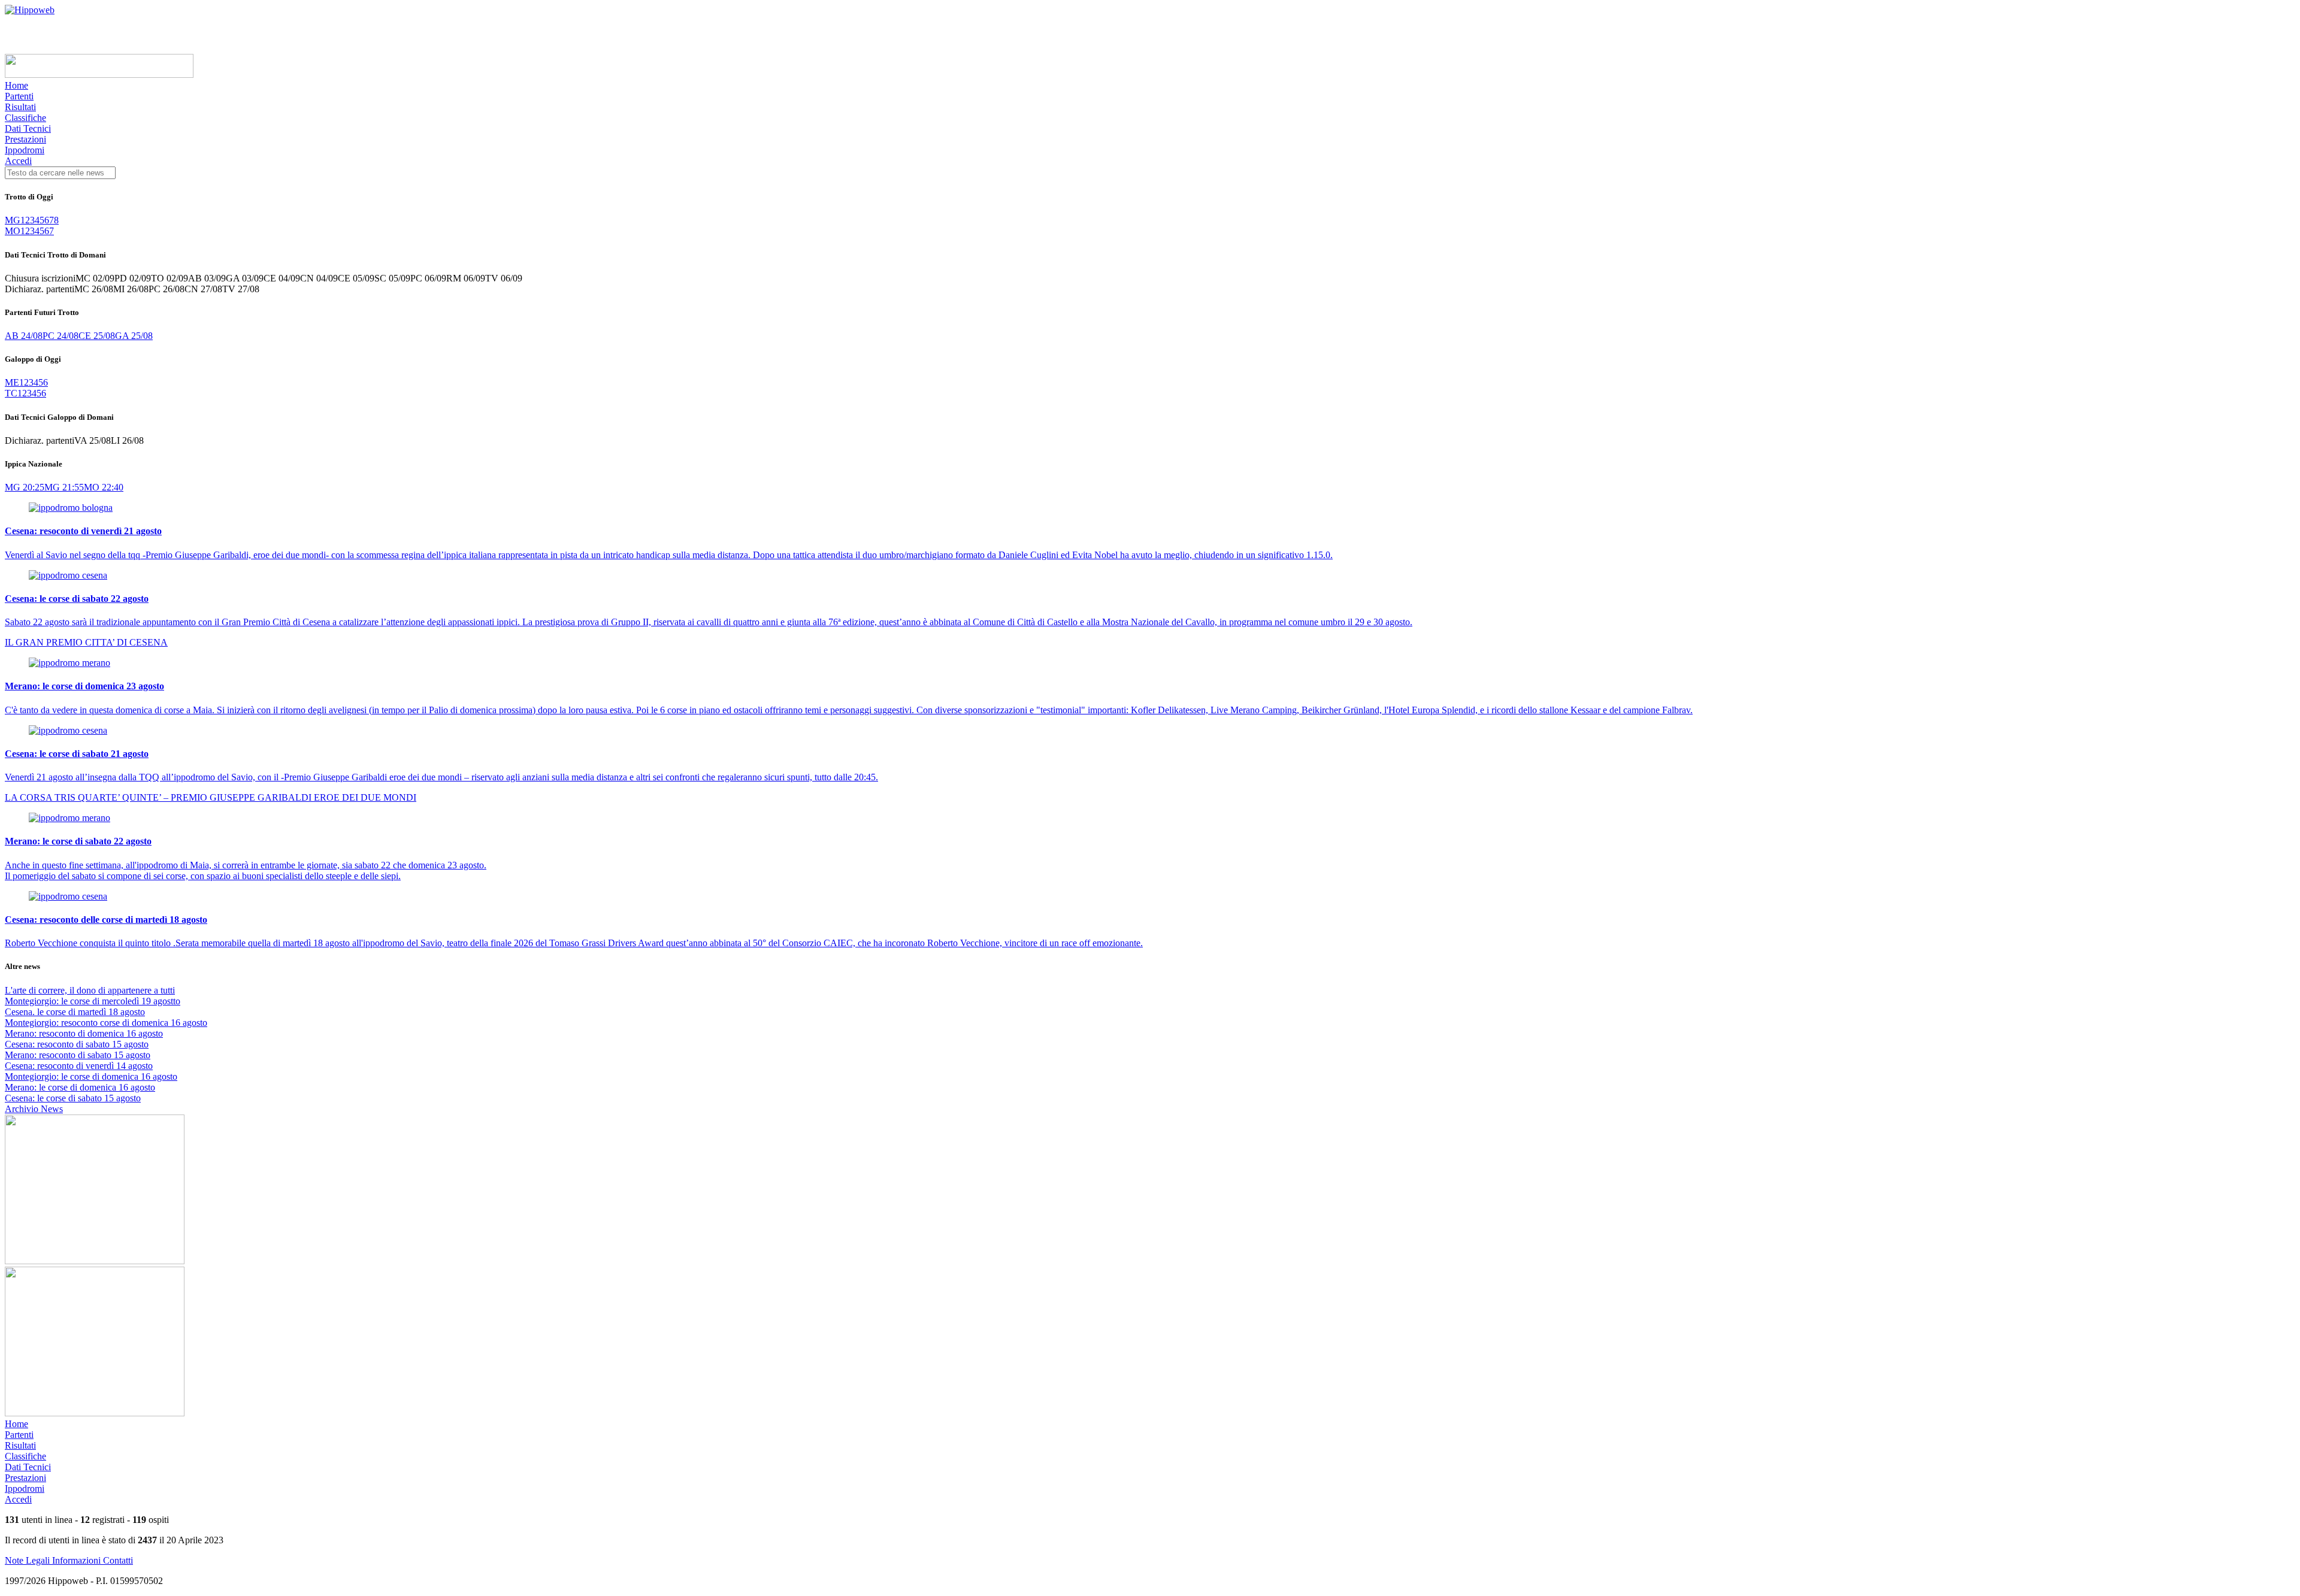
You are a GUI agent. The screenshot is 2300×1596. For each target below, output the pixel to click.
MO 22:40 (104, 487)
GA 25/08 (134, 336)
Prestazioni (25, 139)
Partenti (19, 96)
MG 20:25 (25, 487)
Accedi (18, 161)
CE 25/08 (97, 336)
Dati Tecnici (28, 128)
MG (13, 220)
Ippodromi (25, 150)
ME (12, 382)
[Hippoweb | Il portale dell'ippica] (30, 10)
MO (13, 231)
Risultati (20, 107)
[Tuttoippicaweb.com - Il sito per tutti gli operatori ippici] (99, 75)
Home (16, 85)
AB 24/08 (24, 336)
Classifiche (25, 118)
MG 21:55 (64, 487)
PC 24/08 (60, 336)
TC (11, 393)
